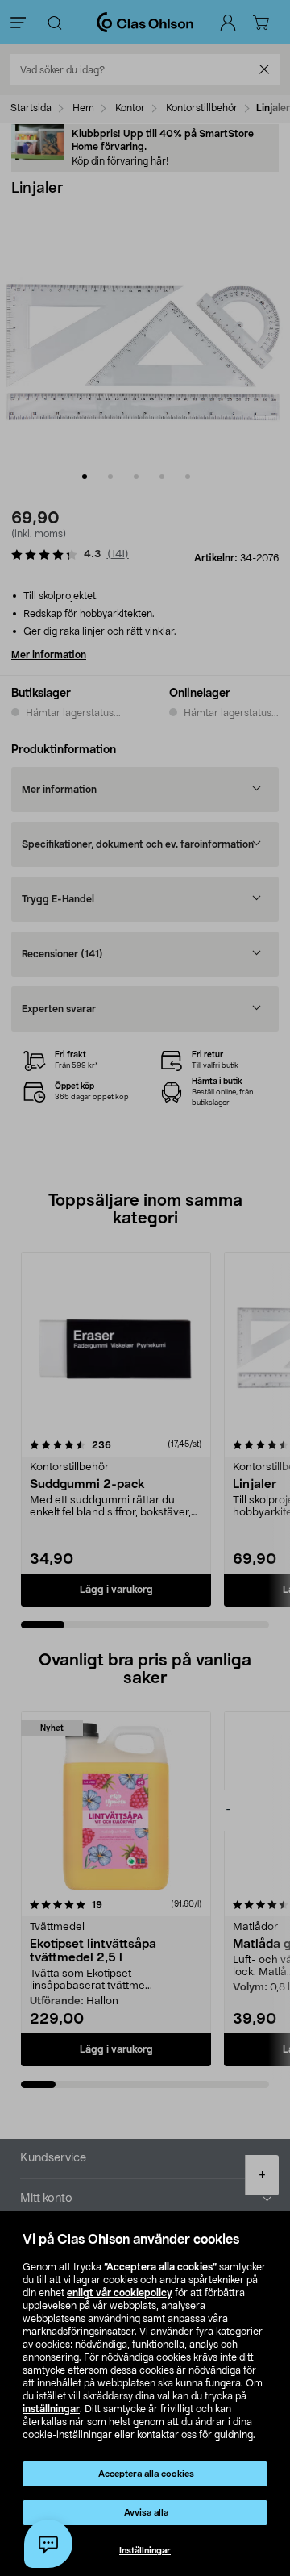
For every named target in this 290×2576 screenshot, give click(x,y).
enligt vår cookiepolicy (120, 2293)
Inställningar (145, 2551)
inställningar (51, 2409)
